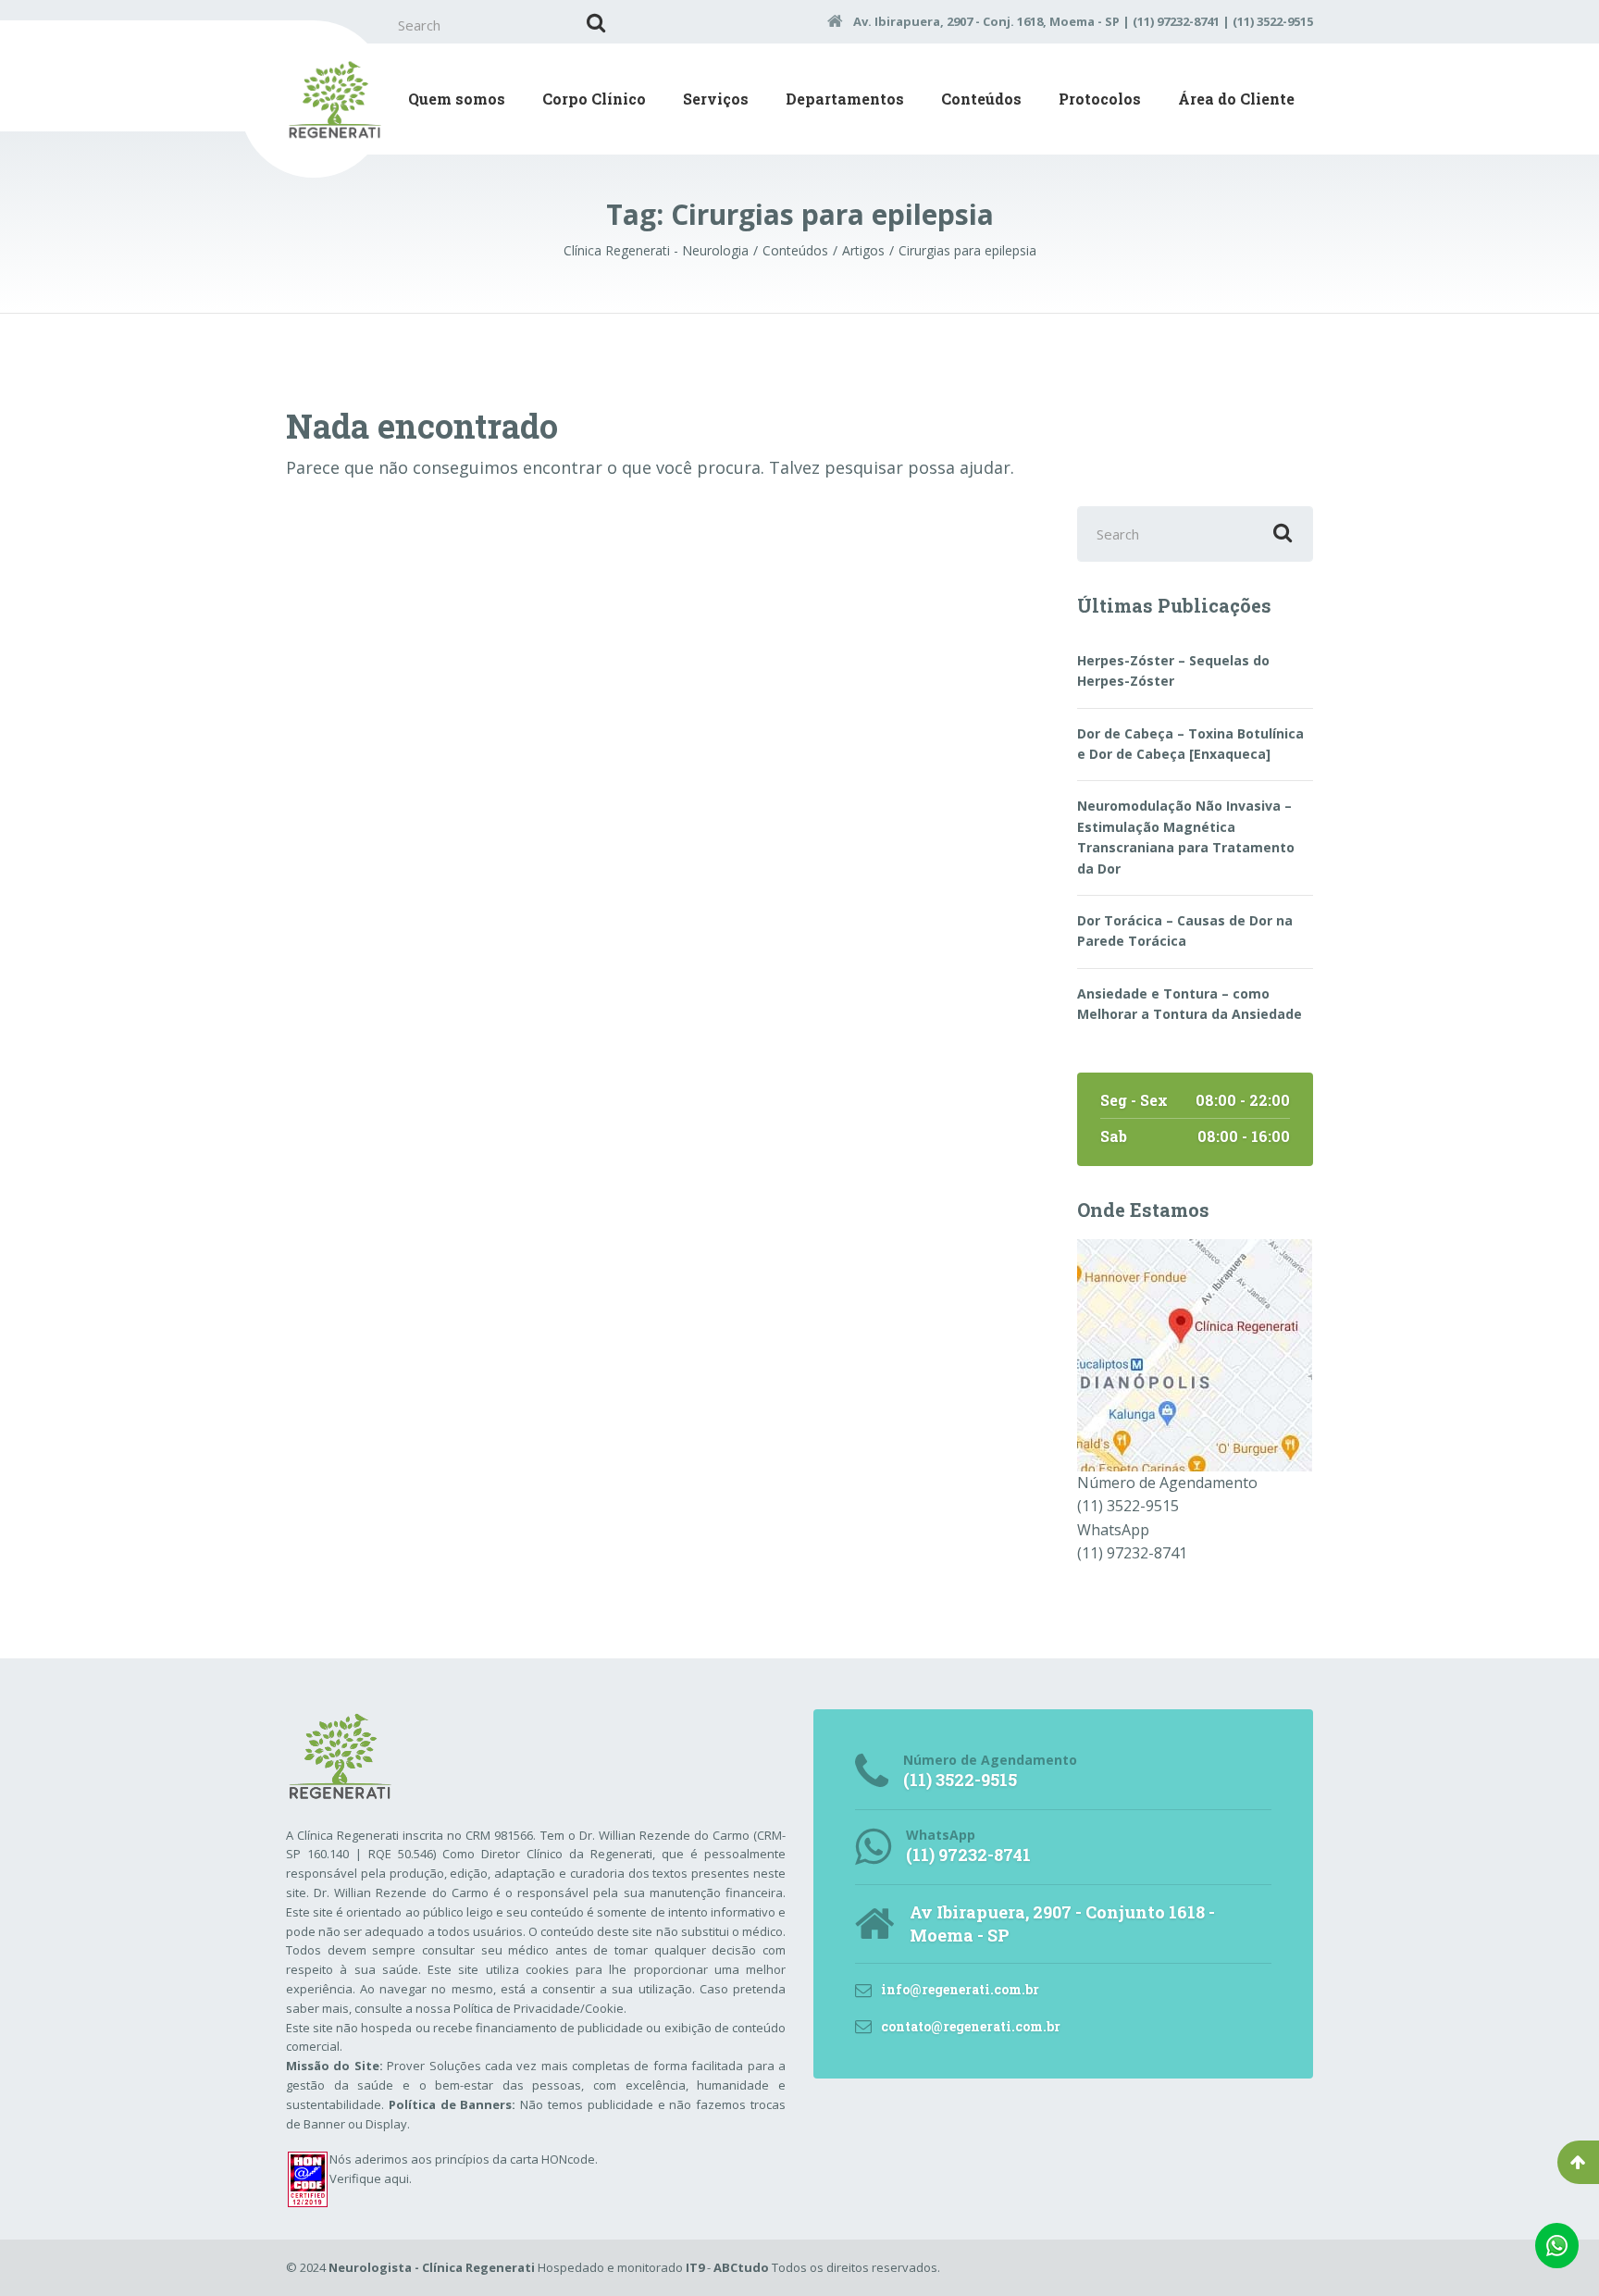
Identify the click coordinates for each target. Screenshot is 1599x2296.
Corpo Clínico (594, 99)
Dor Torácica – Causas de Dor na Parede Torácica (1185, 931)
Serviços (716, 99)
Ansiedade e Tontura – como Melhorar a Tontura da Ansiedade (1190, 1004)
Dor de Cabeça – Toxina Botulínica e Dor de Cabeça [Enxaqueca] (1190, 744)
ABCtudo (741, 2267)
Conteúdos (981, 99)
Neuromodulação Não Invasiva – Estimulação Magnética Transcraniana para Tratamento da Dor (1186, 837)
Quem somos (457, 99)
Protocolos (1100, 99)
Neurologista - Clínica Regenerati (432, 2267)
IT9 (695, 2267)
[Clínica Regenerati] (1195, 1353)
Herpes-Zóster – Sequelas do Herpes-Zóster (1173, 670)
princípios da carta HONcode (515, 2159)
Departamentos (845, 99)
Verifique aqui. (371, 2178)
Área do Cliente (1236, 99)
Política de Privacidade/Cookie (539, 2008)
